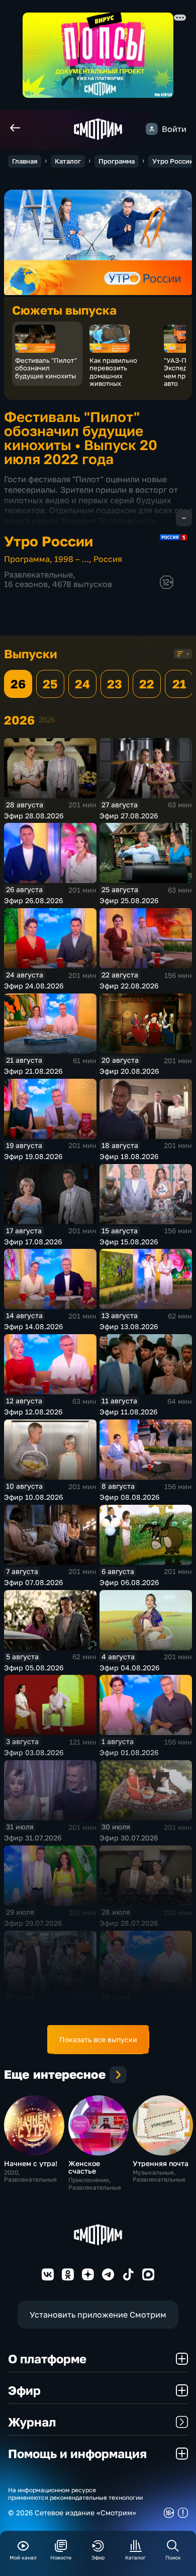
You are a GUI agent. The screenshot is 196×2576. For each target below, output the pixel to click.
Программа (117, 161)
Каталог (68, 161)
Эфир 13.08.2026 (129, 1326)
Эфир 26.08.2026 (33, 900)
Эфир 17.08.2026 (33, 1242)
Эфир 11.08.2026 (128, 1412)
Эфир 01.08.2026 (129, 1752)
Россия (108, 559)
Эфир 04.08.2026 (129, 1668)
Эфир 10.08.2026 (33, 1497)
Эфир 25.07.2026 (128, 2008)
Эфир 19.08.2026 (33, 1156)
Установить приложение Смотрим (98, 2315)
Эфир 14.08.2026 (33, 1326)
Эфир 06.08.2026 (129, 1582)
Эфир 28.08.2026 (34, 816)
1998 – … (72, 559)
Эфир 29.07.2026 (33, 1923)
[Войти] (152, 129)
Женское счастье (84, 2167)
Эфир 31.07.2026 (33, 1838)
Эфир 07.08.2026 (33, 1582)
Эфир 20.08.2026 (129, 1071)
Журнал (32, 2422)
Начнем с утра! (31, 2163)
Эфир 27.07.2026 (33, 2008)
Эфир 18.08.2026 (129, 1156)
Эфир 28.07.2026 (129, 1923)
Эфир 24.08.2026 (34, 986)
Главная (25, 161)
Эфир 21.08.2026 (33, 1071)
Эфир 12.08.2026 (33, 1412)
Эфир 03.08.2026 (34, 1752)
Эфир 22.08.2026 (129, 986)
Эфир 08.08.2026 (129, 1497)
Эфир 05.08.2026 (34, 1668)
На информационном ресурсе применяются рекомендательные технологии (75, 2494)
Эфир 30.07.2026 (129, 1838)
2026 (47, 720)
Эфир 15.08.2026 (129, 1242)
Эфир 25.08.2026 (129, 900)
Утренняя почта (161, 2163)
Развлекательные (38, 575)
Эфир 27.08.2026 (129, 816)
